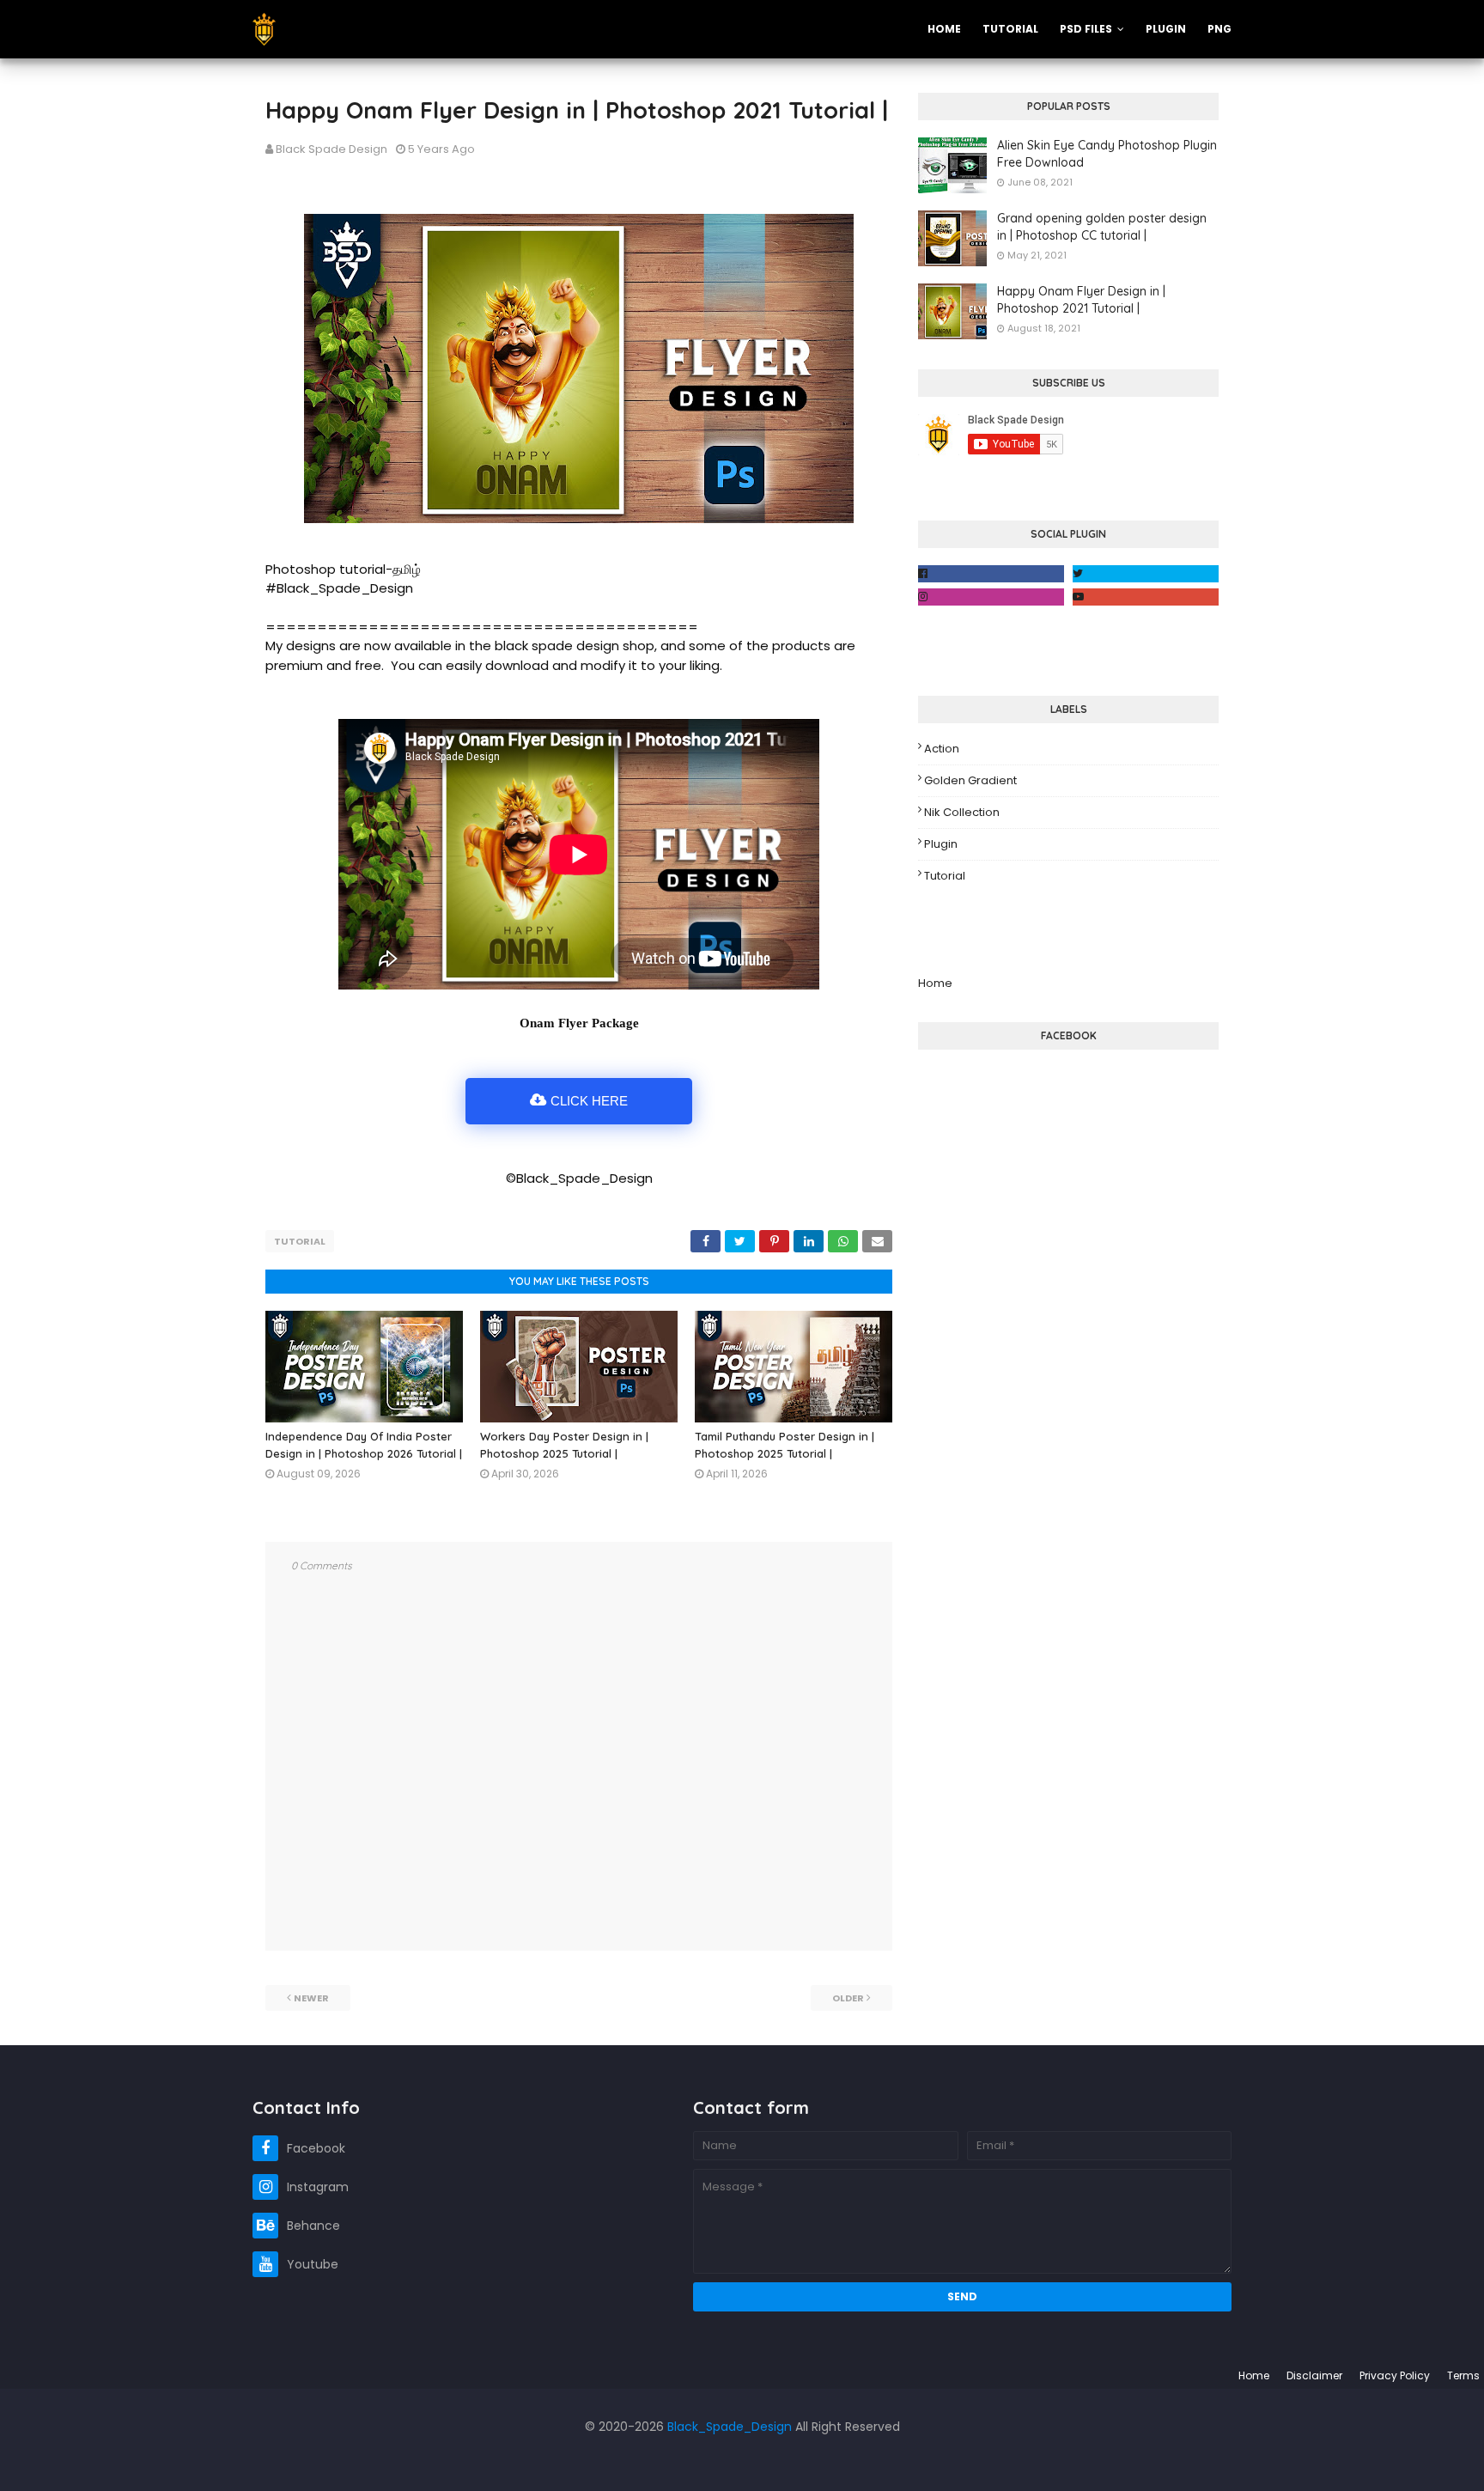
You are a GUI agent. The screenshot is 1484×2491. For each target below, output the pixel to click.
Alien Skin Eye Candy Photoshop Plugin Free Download (1107, 154)
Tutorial (300, 1241)
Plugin (941, 844)
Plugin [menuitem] (1166, 29)
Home (935, 983)
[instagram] (991, 597)
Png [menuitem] (1219, 29)
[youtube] (1146, 597)
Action (942, 749)
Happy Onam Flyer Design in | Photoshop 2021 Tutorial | (1081, 300)
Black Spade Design (331, 149)
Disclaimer (1314, 2375)
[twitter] (1146, 574)
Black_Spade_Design (730, 2427)
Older (848, 1998)
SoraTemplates (101, 2461)
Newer (311, 1998)
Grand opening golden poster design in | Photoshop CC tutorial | (1102, 227)
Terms (1463, 2375)
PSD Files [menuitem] (1086, 29)
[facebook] (991, 574)
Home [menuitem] (944, 29)
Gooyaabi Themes (267, 2461)
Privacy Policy (1395, 2375)
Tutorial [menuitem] (1010, 29)
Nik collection (962, 812)
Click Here (589, 1101)
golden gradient (970, 780)
